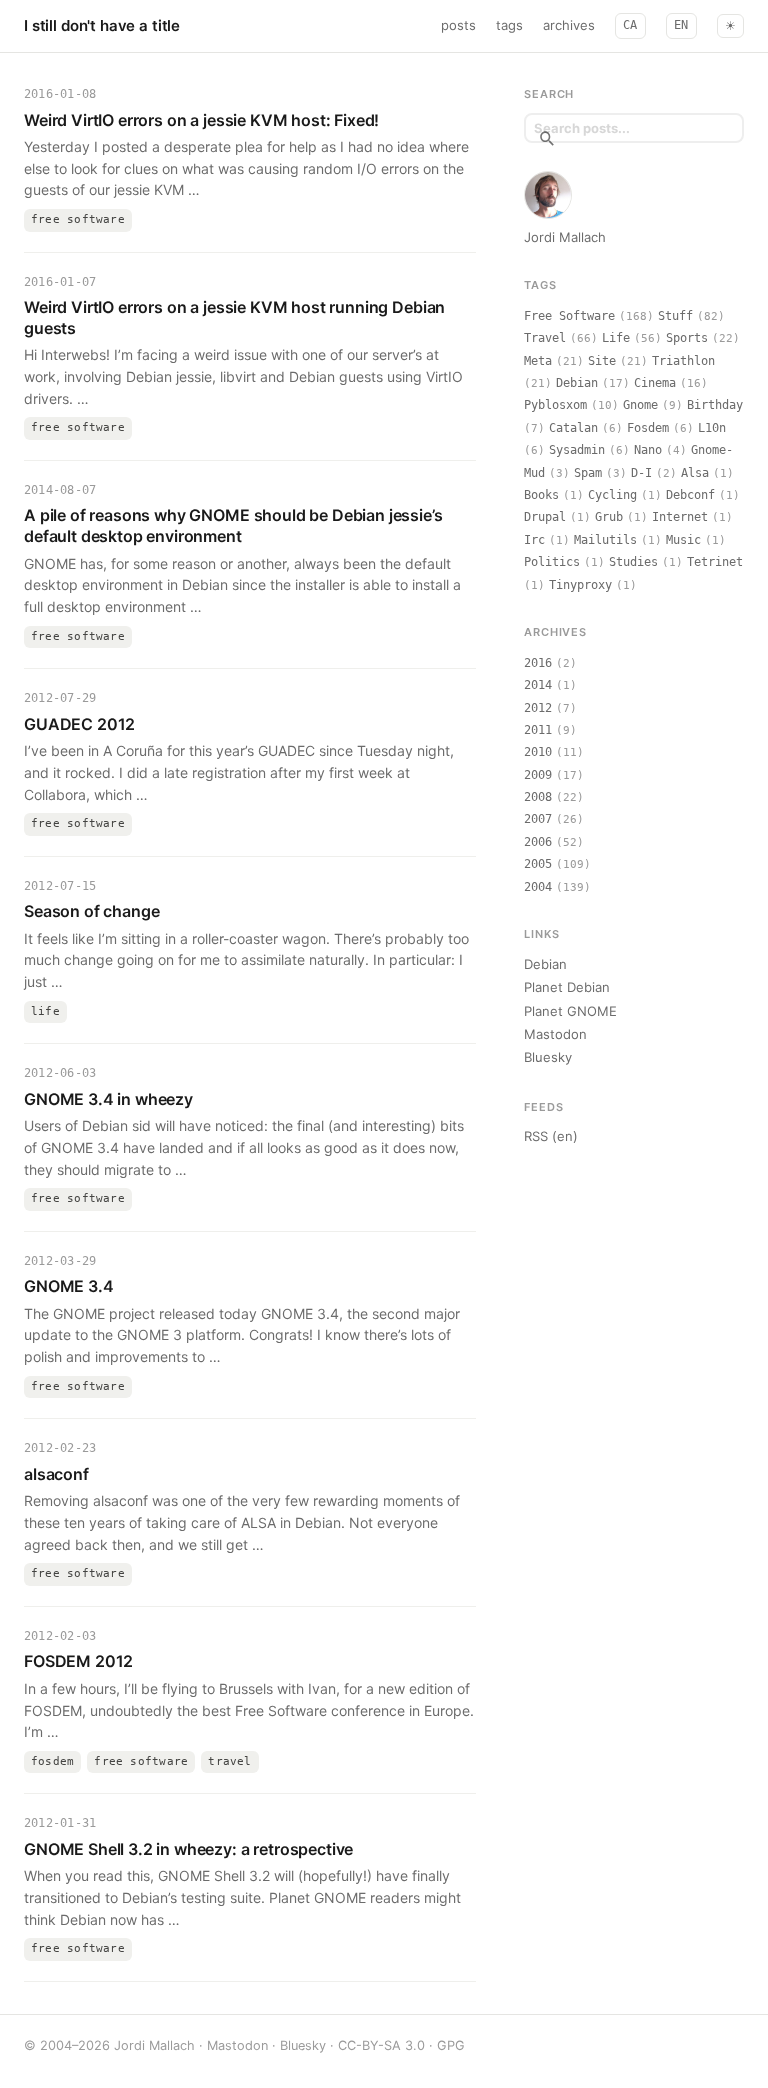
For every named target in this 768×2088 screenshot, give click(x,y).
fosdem (52, 1761)
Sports (687, 338)
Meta (538, 361)
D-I (641, 473)
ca (630, 25)
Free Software (569, 316)
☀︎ (730, 26)
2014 (538, 685)
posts (458, 25)
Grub (609, 517)
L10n (712, 428)
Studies (633, 562)
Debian (577, 383)
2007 (538, 819)
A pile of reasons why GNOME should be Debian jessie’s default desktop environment (233, 525)
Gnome (640, 405)
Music (683, 540)
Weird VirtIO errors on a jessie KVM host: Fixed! (201, 120)
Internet (680, 517)
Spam (588, 473)
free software (78, 219)
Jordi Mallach (565, 237)
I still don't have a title (102, 25)
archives (569, 25)
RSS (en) (551, 1136)
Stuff (675, 316)
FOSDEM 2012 (78, 1661)
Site (602, 361)
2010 (538, 752)
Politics (552, 562)
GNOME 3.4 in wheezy (108, 1099)
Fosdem (648, 428)
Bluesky (548, 1057)
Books (541, 495)
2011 (538, 730)
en (681, 25)
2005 (538, 864)
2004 (538, 887)
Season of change (91, 911)
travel (229, 1761)
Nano (648, 450)
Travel (545, 338)
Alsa (695, 473)
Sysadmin (577, 450)
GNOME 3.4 (69, 1286)
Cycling (612, 495)
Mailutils (605, 540)
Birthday (715, 405)
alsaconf (56, 1474)
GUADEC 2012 (79, 724)
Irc (534, 540)
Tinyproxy (580, 585)
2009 (538, 775)
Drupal (545, 517)
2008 (538, 797)
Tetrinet (715, 562)
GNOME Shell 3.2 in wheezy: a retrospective (188, 1849)
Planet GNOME (570, 1011)
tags (509, 25)
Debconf (690, 495)
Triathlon (683, 361)
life (45, 1011)
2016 (538, 663)
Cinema (655, 383)
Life (616, 338)
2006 (538, 842)
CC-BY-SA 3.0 (381, 2045)
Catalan (573, 428)
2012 (538, 708)
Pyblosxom (555, 405)
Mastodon (555, 1034)
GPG (451, 2045)
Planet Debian (567, 987)
